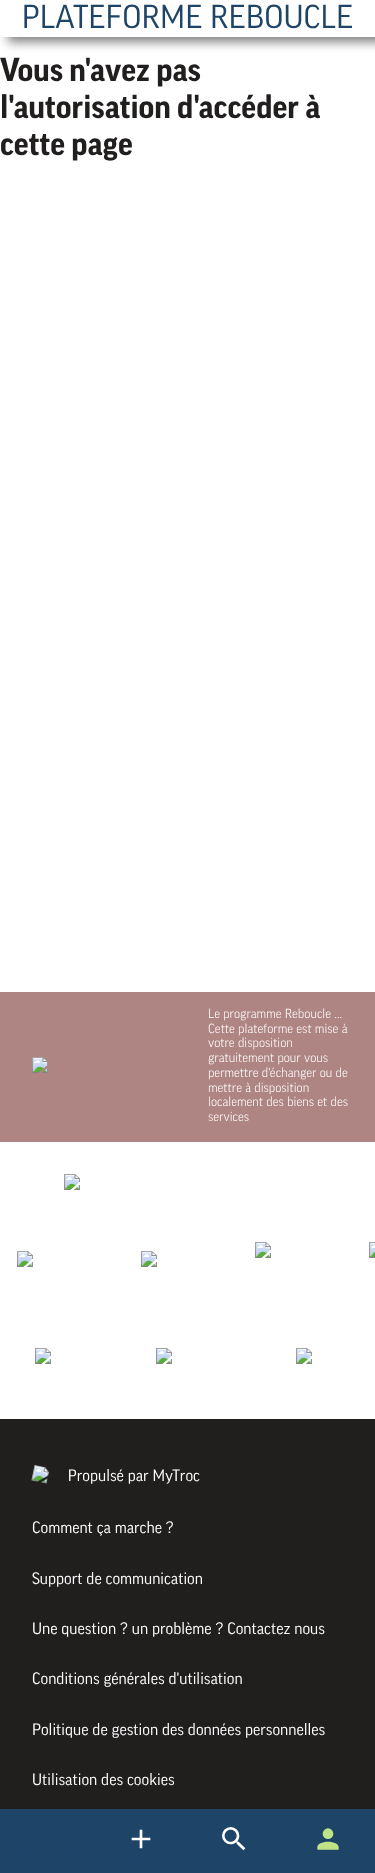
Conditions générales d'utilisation (137, 1679)
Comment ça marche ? (103, 1528)
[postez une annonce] (234, 1858)
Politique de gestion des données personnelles (178, 1730)
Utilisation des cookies (103, 1780)
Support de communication (117, 1579)
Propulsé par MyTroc (132, 1476)
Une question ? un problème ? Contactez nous (178, 1629)
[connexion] (328, 1858)
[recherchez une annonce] (141, 1858)
